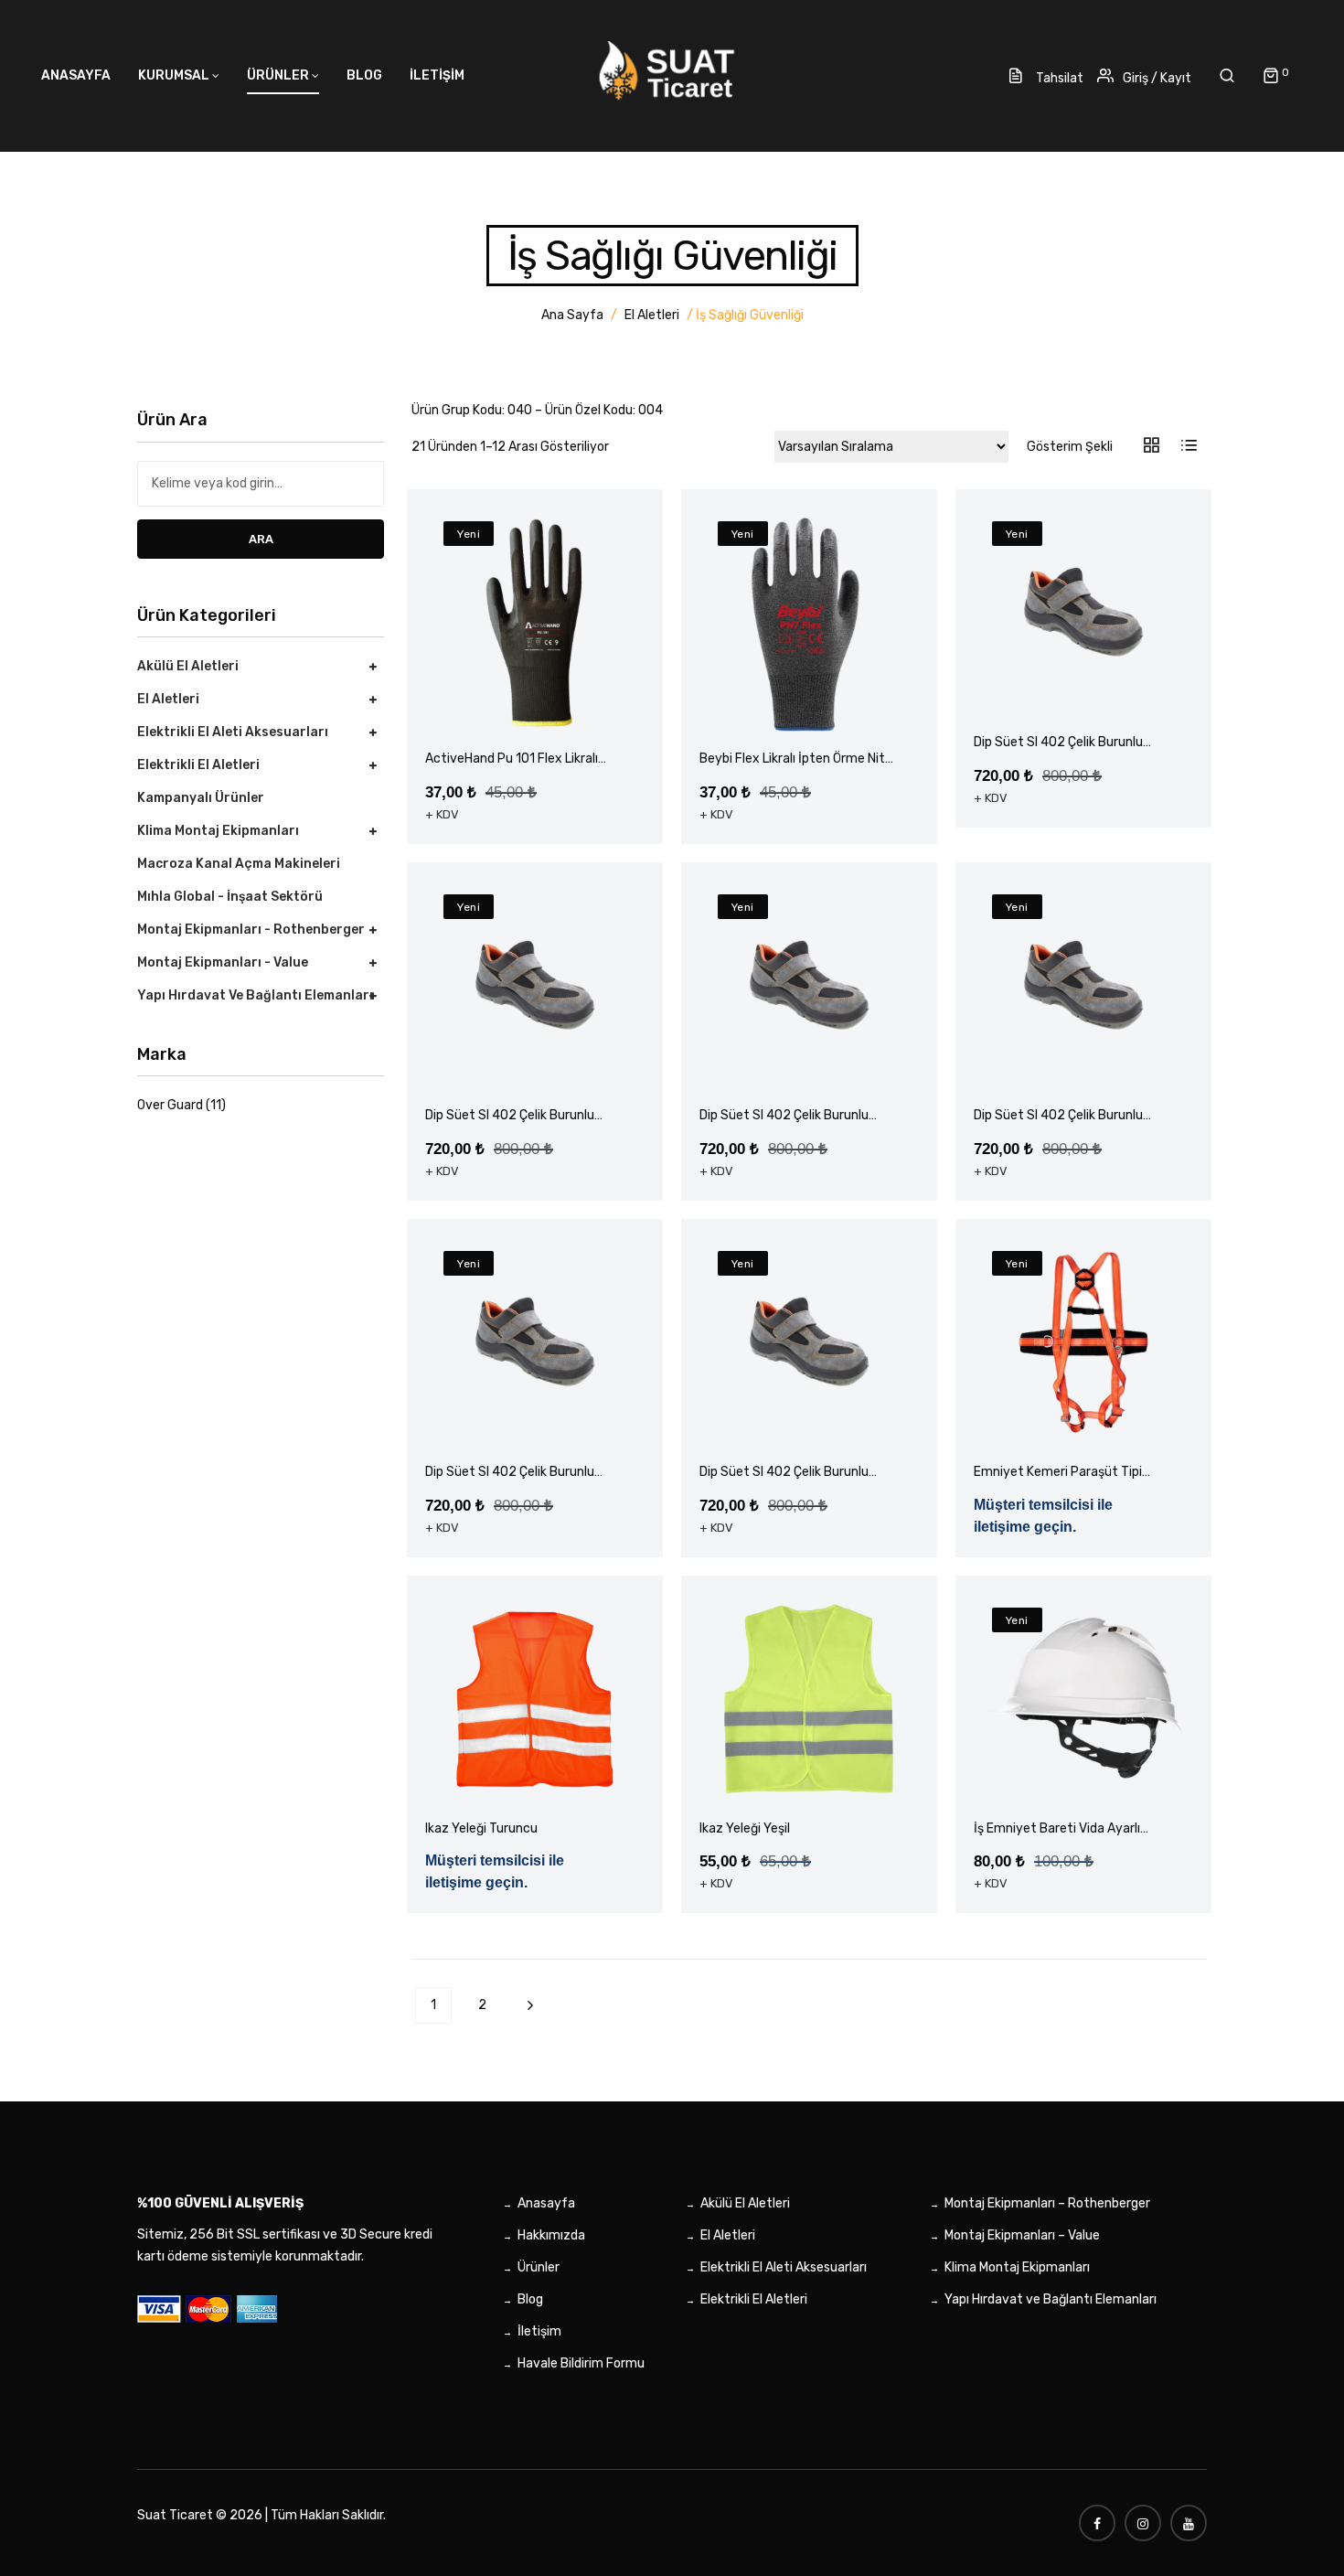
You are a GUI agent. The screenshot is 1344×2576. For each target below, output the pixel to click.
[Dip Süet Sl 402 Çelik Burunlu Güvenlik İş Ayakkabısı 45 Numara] (809, 1342)
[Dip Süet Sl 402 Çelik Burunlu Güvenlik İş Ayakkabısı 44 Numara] (535, 1342)
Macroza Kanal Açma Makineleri (239, 864)
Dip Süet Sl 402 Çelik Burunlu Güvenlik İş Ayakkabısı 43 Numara (1072, 1116)
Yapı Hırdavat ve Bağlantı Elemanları (255, 995)
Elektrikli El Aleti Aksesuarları (233, 732)
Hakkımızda (551, 2235)
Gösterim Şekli (1070, 447)
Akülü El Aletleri (188, 666)
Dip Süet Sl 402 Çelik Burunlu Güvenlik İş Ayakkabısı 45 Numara (798, 1473)
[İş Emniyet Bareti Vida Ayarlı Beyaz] (1083, 1699)
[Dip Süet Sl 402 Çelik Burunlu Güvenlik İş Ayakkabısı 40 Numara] (1083, 613)
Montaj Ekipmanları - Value (223, 962)
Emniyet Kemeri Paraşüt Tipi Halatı (1058, 1473)
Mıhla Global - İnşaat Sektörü (230, 897)
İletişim (539, 2331)
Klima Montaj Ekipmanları (218, 831)
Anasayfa (546, 2203)
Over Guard (170, 1105)
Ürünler (539, 2267)
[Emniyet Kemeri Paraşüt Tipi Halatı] (1083, 1342)
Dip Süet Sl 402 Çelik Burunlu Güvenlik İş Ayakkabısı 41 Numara (522, 1116)
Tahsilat (1058, 78)
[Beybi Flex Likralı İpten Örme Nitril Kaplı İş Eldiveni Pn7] (809, 623)
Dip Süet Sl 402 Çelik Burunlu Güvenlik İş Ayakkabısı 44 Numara (523, 1473)
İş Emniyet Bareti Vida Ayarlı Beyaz (1057, 1829)
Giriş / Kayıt (1157, 78)
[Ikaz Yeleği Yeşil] (809, 1699)
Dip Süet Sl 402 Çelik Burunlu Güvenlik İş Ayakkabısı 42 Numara (798, 1116)
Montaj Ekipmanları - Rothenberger (251, 930)
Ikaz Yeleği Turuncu (481, 1828)
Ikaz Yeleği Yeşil (745, 1828)
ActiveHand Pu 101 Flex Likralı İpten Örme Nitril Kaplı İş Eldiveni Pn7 (519, 759)
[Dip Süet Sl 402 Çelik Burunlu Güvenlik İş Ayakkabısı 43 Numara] (1083, 986)
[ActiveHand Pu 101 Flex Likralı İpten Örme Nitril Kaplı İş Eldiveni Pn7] (535, 623)
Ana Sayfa (572, 315)
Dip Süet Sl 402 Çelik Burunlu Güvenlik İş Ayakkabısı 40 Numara (1072, 743)
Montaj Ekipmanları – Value (1022, 2235)
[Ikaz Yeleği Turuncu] (535, 1699)
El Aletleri (652, 315)
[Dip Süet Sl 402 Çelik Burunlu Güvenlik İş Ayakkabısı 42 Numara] (809, 986)
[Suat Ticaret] (672, 74)
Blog (530, 2299)
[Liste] (1188, 447)
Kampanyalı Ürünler (201, 798)
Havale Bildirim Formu (581, 2363)
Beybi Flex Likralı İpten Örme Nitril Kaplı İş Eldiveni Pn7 (797, 759)
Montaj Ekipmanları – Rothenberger (1047, 2203)
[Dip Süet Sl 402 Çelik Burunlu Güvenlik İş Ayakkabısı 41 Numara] (535, 986)
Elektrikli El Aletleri (198, 765)
